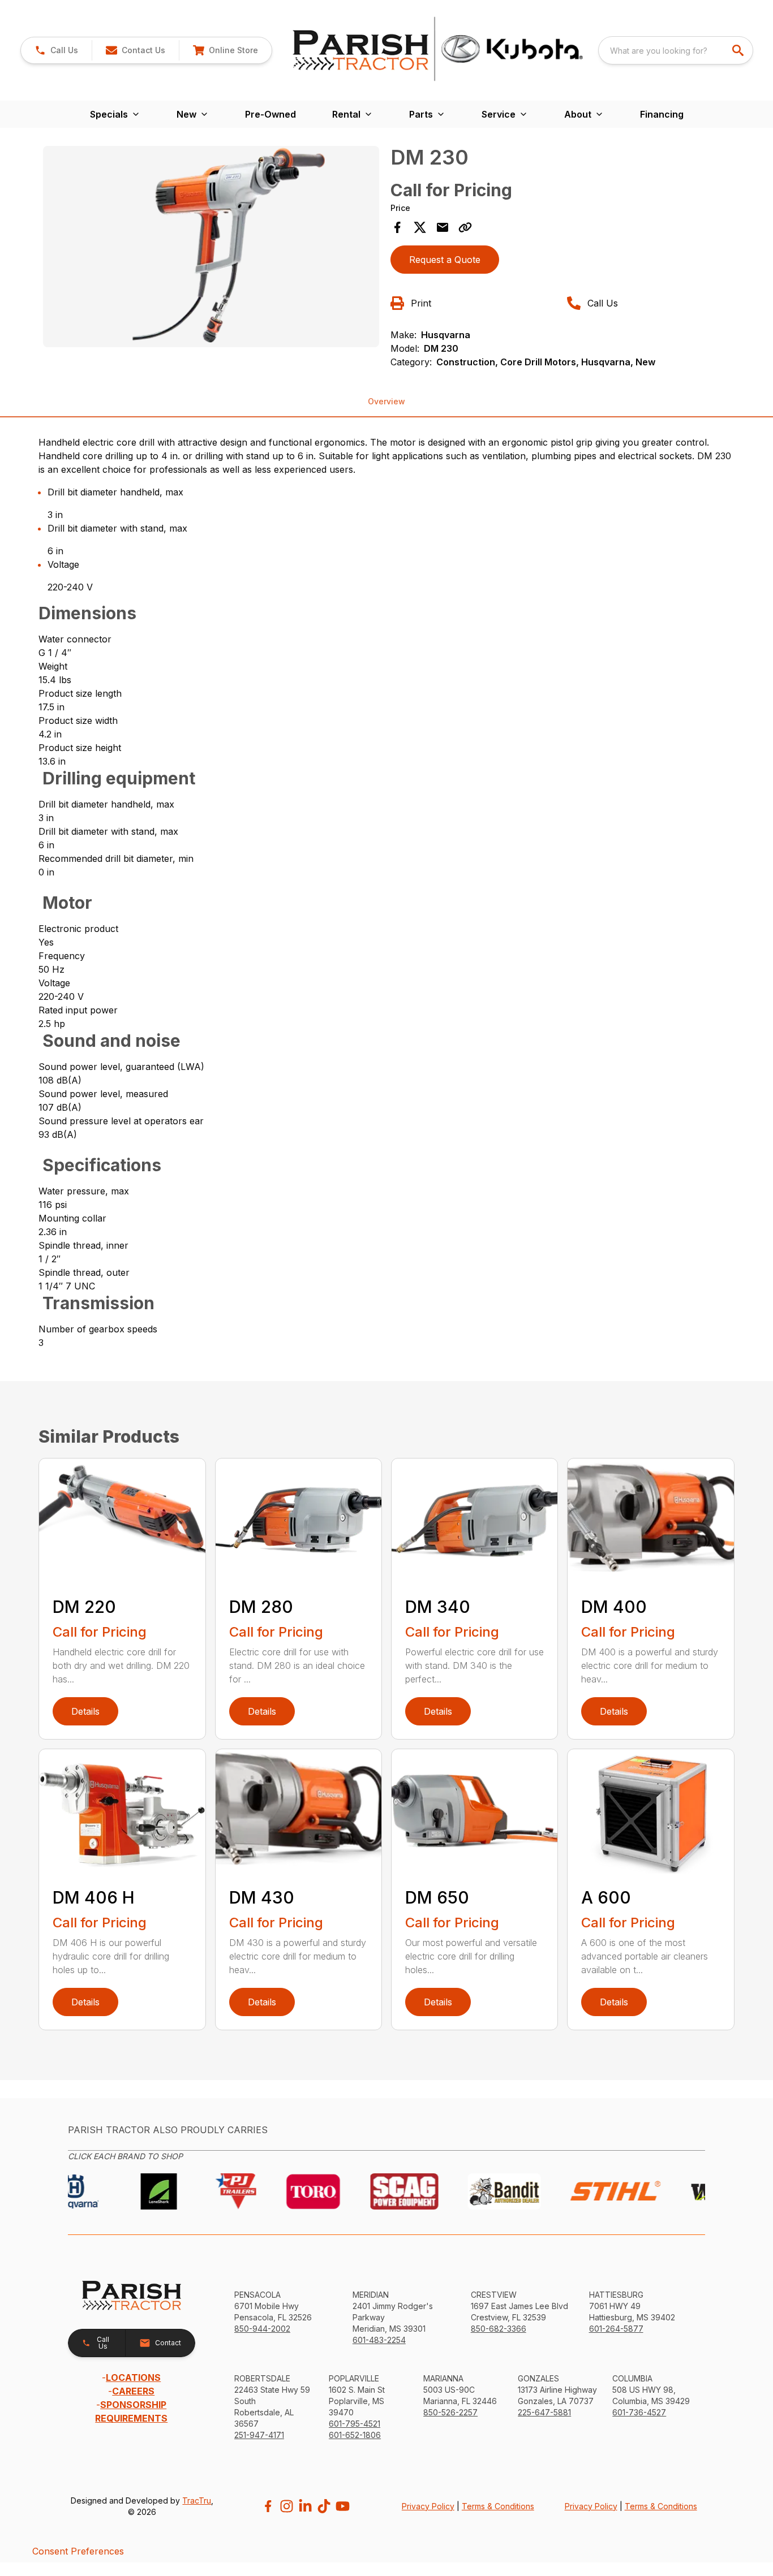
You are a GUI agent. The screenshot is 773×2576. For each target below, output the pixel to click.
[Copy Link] (465, 227)
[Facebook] (268, 2506)
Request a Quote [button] (445, 260)
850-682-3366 (499, 2329)
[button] (56, 50)
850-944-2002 (262, 2329)
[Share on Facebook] (397, 227)
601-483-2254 (379, 2340)
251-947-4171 (259, 2435)
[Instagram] (287, 2506)
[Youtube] (343, 2506)
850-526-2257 (450, 2412)
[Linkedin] (305, 2506)
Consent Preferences (78, 2551)
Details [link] (85, 1711)
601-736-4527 (639, 2412)
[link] (225, 50)
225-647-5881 (544, 2412)
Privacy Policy (428, 2506)
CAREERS (133, 2391)
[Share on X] (420, 227)
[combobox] (676, 50)
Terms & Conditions (498, 2506)
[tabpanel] (211, 248)
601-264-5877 (616, 2329)
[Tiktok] (324, 2506)
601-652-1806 (355, 2435)
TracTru (197, 2501)
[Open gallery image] (211, 247)
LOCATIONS (133, 2377)
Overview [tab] (386, 401)
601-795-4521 (355, 2424)
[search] (739, 50)
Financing (662, 114)
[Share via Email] (443, 227)
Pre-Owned (270, 114)
